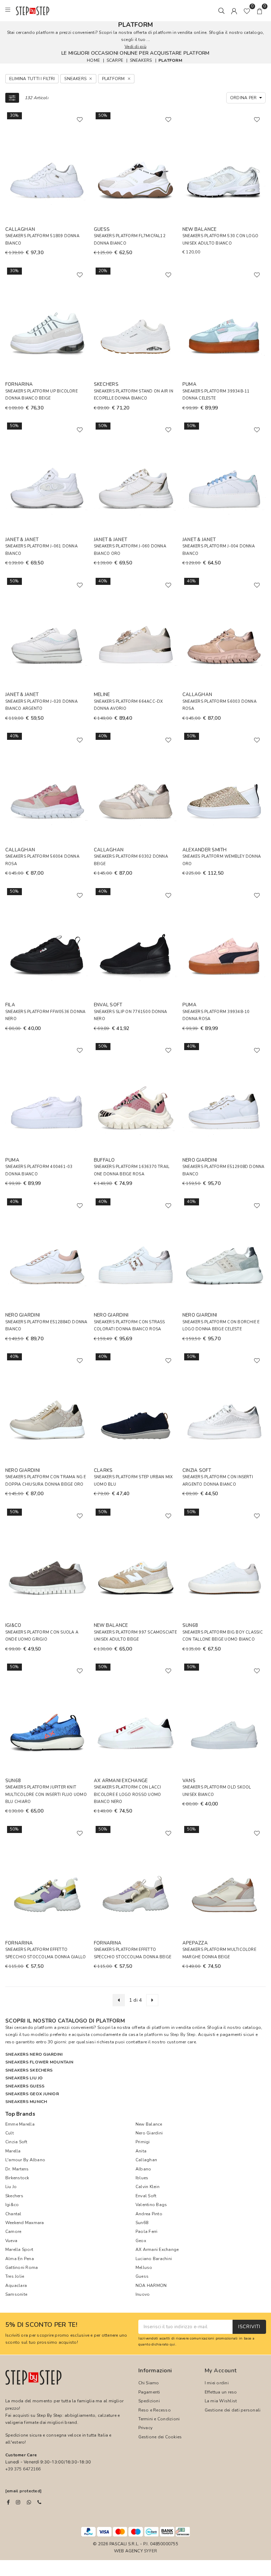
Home (93, 60)
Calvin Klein (147, 2187)
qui (173, 2344)
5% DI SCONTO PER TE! (41, 2325)
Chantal (13, 2214)
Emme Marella (20, 2124)
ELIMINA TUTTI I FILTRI (32, 79)
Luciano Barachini (154, 2259)
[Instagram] (18, 2502)
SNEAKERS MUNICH (26, 2102)
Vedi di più (135, 47)
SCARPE (115, 60)
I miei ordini (217, 2383)
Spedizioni (149, 2401)
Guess (142, 2276)
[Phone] (39, 2502)
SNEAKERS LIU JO (24, 2078)
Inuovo (143, 2294)
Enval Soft (146, 2196)
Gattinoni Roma (22, 2268)
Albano (143, 2169)
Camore (13, 2231)
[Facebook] (8, 2502)
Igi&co (12, 2205)
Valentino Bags (151, 2205)
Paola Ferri (147, 2231)
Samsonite (16, 2294)
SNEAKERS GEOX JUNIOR (32, 2094)
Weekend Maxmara (25, 2223)
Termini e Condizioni (159, 2419)
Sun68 (142, 2223)
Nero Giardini (149, 2133)
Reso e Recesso (155, 2410)
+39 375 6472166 (23, 2469)
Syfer (150, 2551)
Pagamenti (149, 2392)
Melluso (144, 2268)
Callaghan (146, 2160)
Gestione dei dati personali (233, 2410)
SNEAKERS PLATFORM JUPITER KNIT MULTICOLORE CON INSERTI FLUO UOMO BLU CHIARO (46, 1795)
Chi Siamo (149, 2383)
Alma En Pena (20, 2259)
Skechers (14, 2196)
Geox (141, 2241)
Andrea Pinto (149, 2214)
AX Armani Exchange (157, 2249)
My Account (221, 2371)
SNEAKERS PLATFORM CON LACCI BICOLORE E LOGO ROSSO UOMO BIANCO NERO (127, 1795)
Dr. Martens (17, 2169)
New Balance (149, 2124)
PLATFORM (170, 60)
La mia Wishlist (221, 2401)
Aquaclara (16, 2286)
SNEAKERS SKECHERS (29, 2070)
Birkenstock (17, 2178)
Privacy (146, 2428)
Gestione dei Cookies (160, 2437)
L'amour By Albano (25, 2160)
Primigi (143, 2142)
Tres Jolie (15, 2276)
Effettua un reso (221, 2392)
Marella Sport (19, 2249)
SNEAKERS (141, 60)
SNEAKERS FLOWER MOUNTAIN (39, 2062)
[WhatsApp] (29, 2502)
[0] (247, 11)
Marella (13, 2151)
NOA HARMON (151, 2286)
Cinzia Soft (16, 2142)
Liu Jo (11, 2187)
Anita (141, 2151)
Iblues (142, 2178)
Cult (10, 2133)
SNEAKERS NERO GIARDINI (34, 2054)
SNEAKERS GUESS (25, 2086)
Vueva (11, 2241)
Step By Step (183, 2035)
